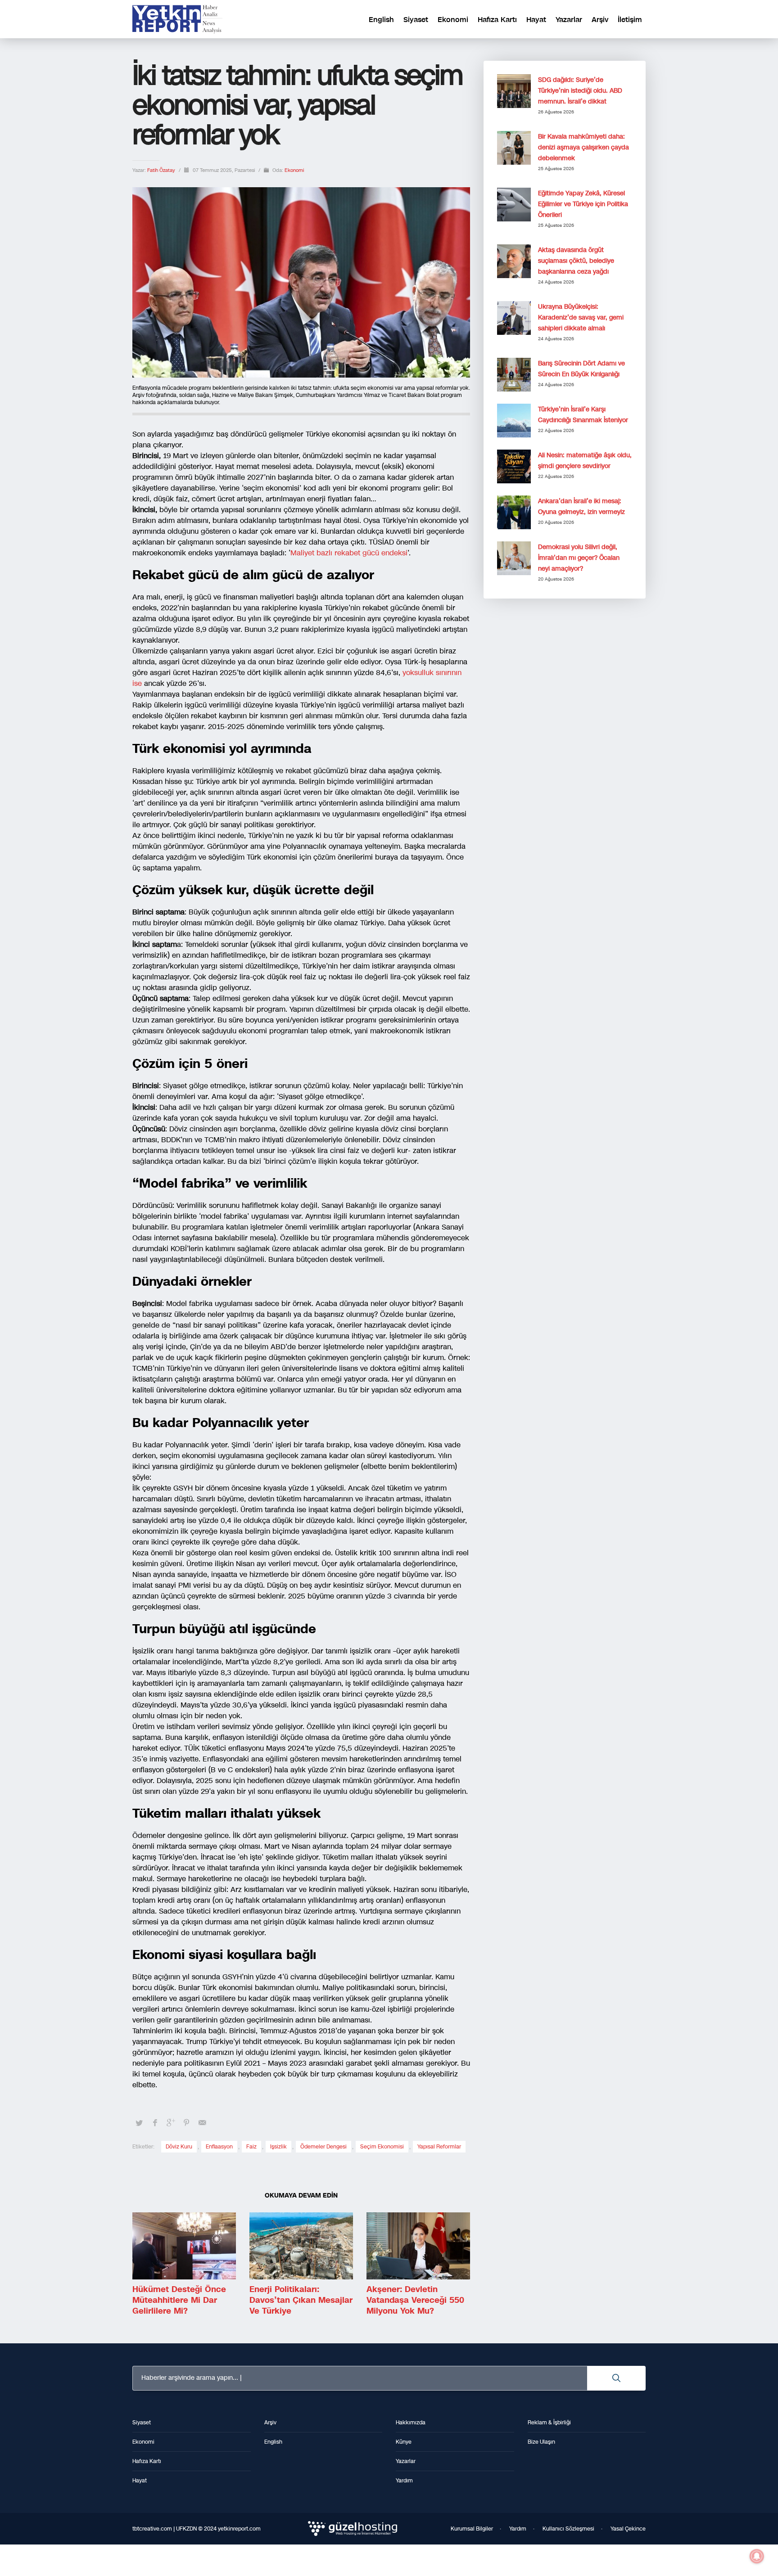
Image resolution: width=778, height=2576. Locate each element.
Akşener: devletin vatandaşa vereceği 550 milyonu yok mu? (415, 2300)
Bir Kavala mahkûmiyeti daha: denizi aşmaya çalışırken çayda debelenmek (583, 147)
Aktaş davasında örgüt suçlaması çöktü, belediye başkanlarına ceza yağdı (576, 261)
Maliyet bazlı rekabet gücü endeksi (349, 553)
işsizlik (278, 2147)
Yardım (518, 2529)
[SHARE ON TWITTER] (139, 2123)
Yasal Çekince (628, 2529)
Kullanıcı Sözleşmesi (568, 2529)
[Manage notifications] (757, 2556)
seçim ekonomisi (382, 2147)
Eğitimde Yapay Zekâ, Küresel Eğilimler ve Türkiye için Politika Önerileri (583, 204)
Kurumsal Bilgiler (472, 2529)
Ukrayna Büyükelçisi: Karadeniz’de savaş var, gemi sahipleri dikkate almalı (581, 317)
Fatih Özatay (162, 170)
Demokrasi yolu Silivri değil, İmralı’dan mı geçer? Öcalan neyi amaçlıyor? (579, 558)
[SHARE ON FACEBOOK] (155, 2123)
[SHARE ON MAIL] (202, 2123)
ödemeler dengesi (323, 2147)
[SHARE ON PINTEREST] (186, 2123)
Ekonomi (294, 170)
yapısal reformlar (439, 2147)
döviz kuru (179, 2147)
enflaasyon (219, 2147)
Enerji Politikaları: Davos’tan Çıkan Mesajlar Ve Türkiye (301, 2300)
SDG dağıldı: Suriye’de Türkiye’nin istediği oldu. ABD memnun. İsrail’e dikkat (580, 91)
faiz (251, 2147)
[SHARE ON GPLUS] (171, 2123)
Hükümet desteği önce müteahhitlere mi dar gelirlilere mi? (179, 2300)
